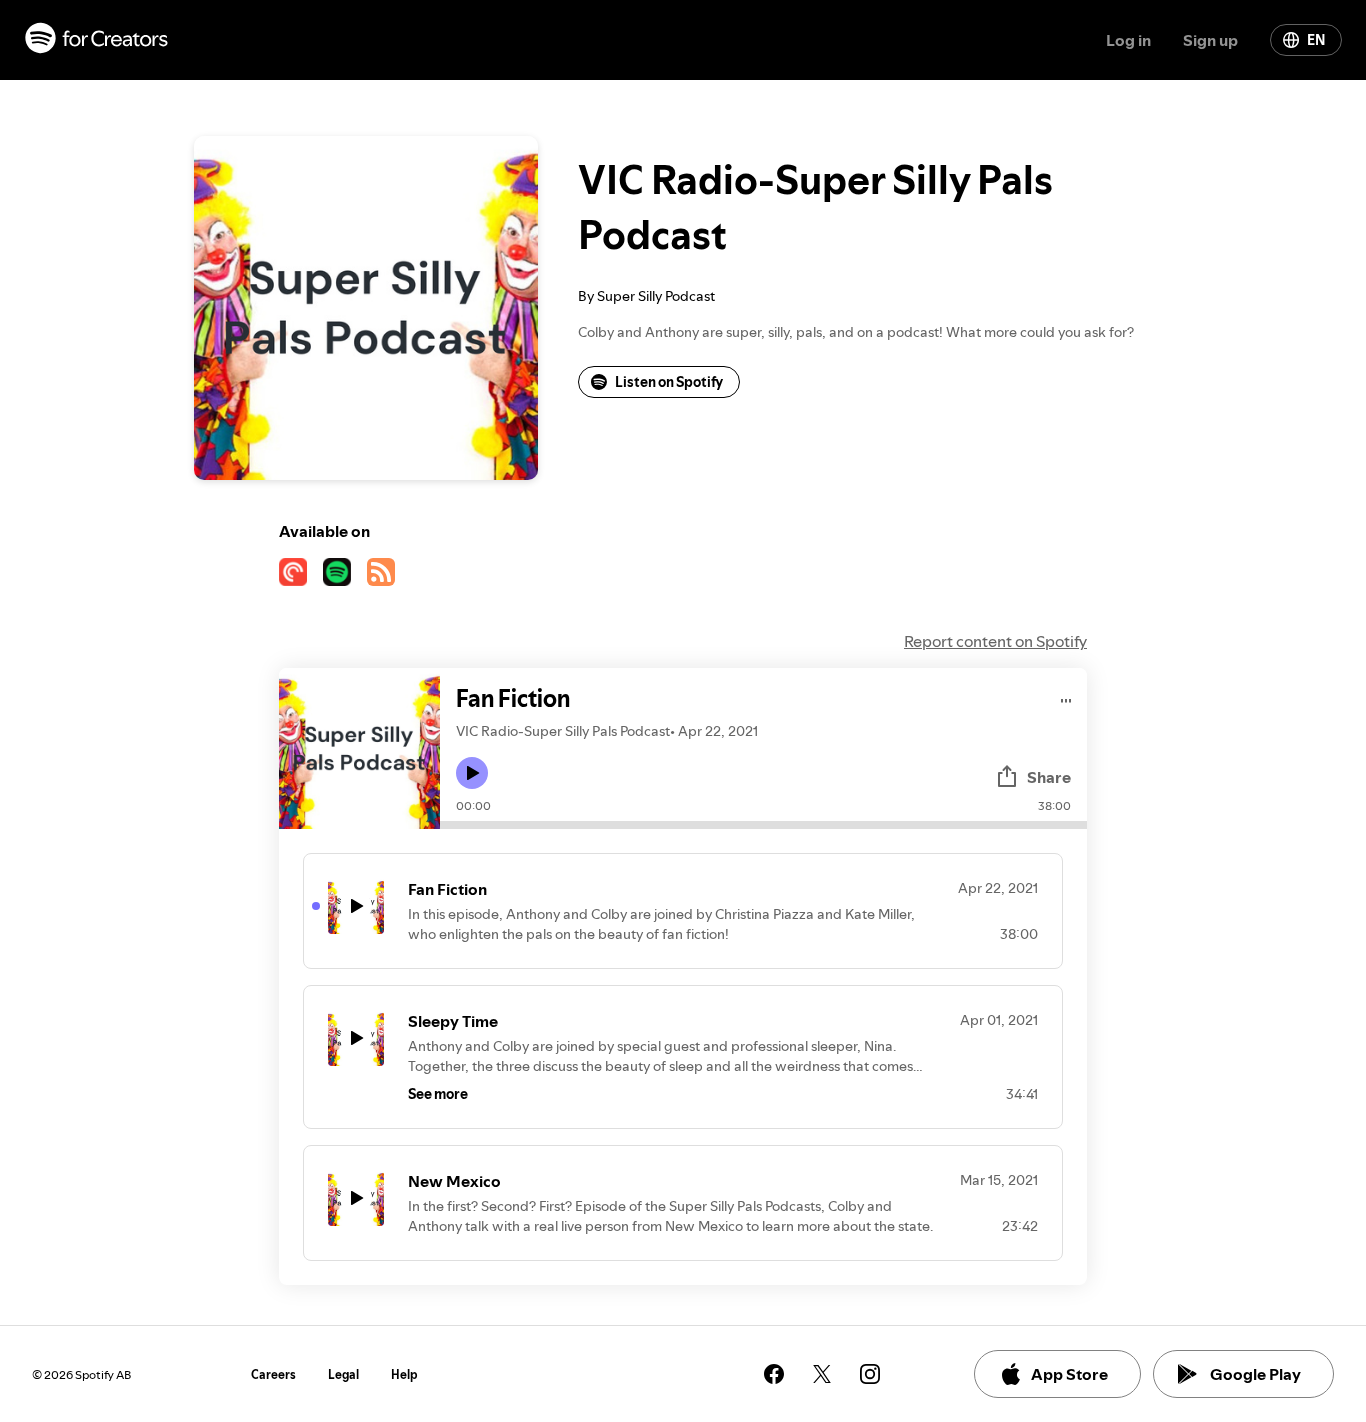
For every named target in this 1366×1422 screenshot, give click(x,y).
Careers (273, 1374)
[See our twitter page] (822, 1374)
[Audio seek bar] (763, 825)
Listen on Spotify (669, 382)
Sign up (1210, 40)
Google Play (1255, 1374)
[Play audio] (1066, 697)
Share (1049, 777)
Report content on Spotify (995, 641)
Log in (1128, 40)
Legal (343, 1374)
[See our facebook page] (774, 1374)
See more (438, 1094)
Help (404, 1374)
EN (1316, 40)
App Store (1069, 1374)
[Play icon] (472, 773)
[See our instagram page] (870, 1374)
